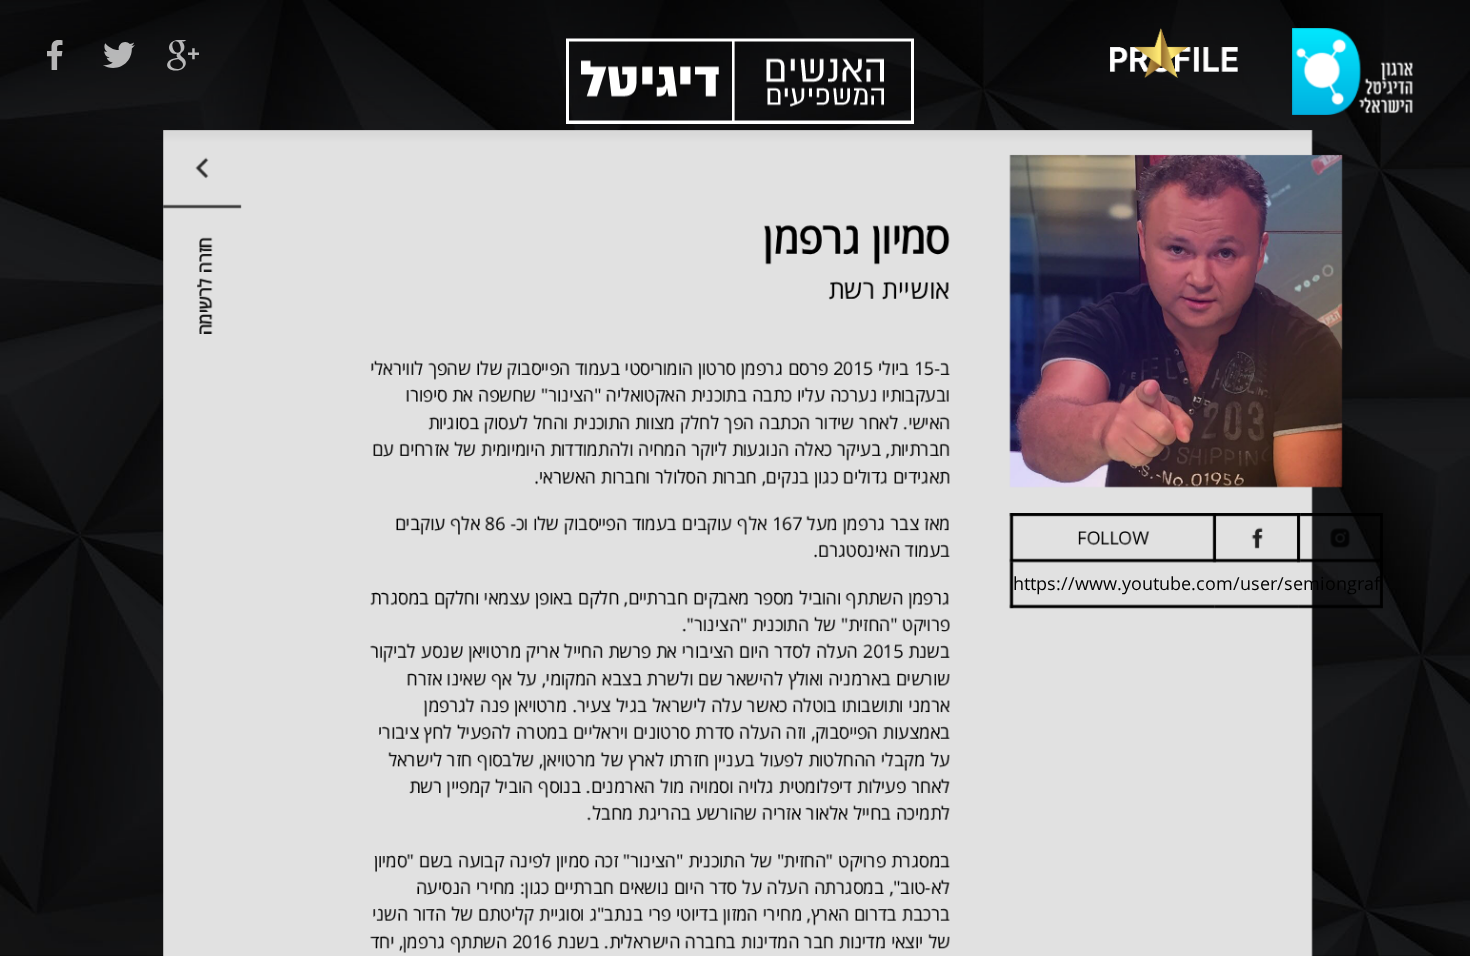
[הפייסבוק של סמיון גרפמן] (1256, 537)
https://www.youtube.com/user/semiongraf (1196, 583)
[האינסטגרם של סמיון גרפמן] (1340, 537)
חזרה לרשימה (204, 286)
